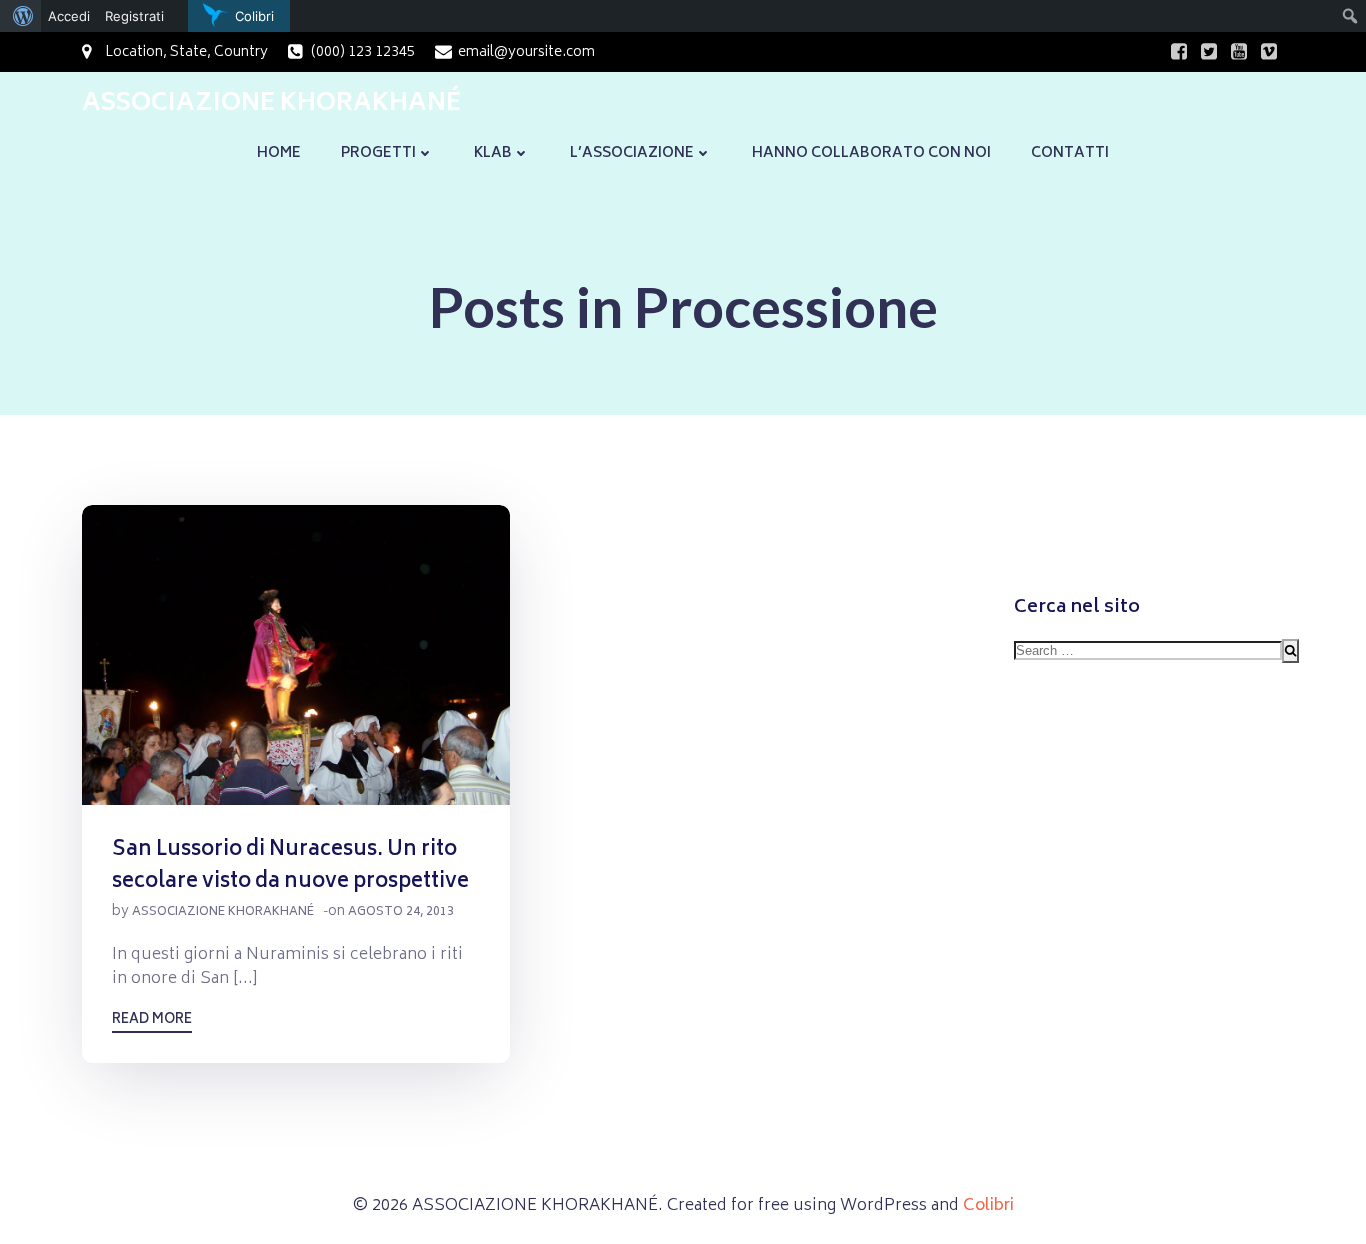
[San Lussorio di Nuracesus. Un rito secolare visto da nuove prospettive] (296, 656)
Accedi (69, 16)
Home (279, 153)
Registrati (134, 16)
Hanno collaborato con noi (871, 153)
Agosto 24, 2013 (401, 912)
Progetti (378, 153)
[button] (296, 655)
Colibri (988, 1206)
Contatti (1070, 153)
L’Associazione (632, 153)
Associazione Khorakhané (223, 912)
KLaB (493, 153)
